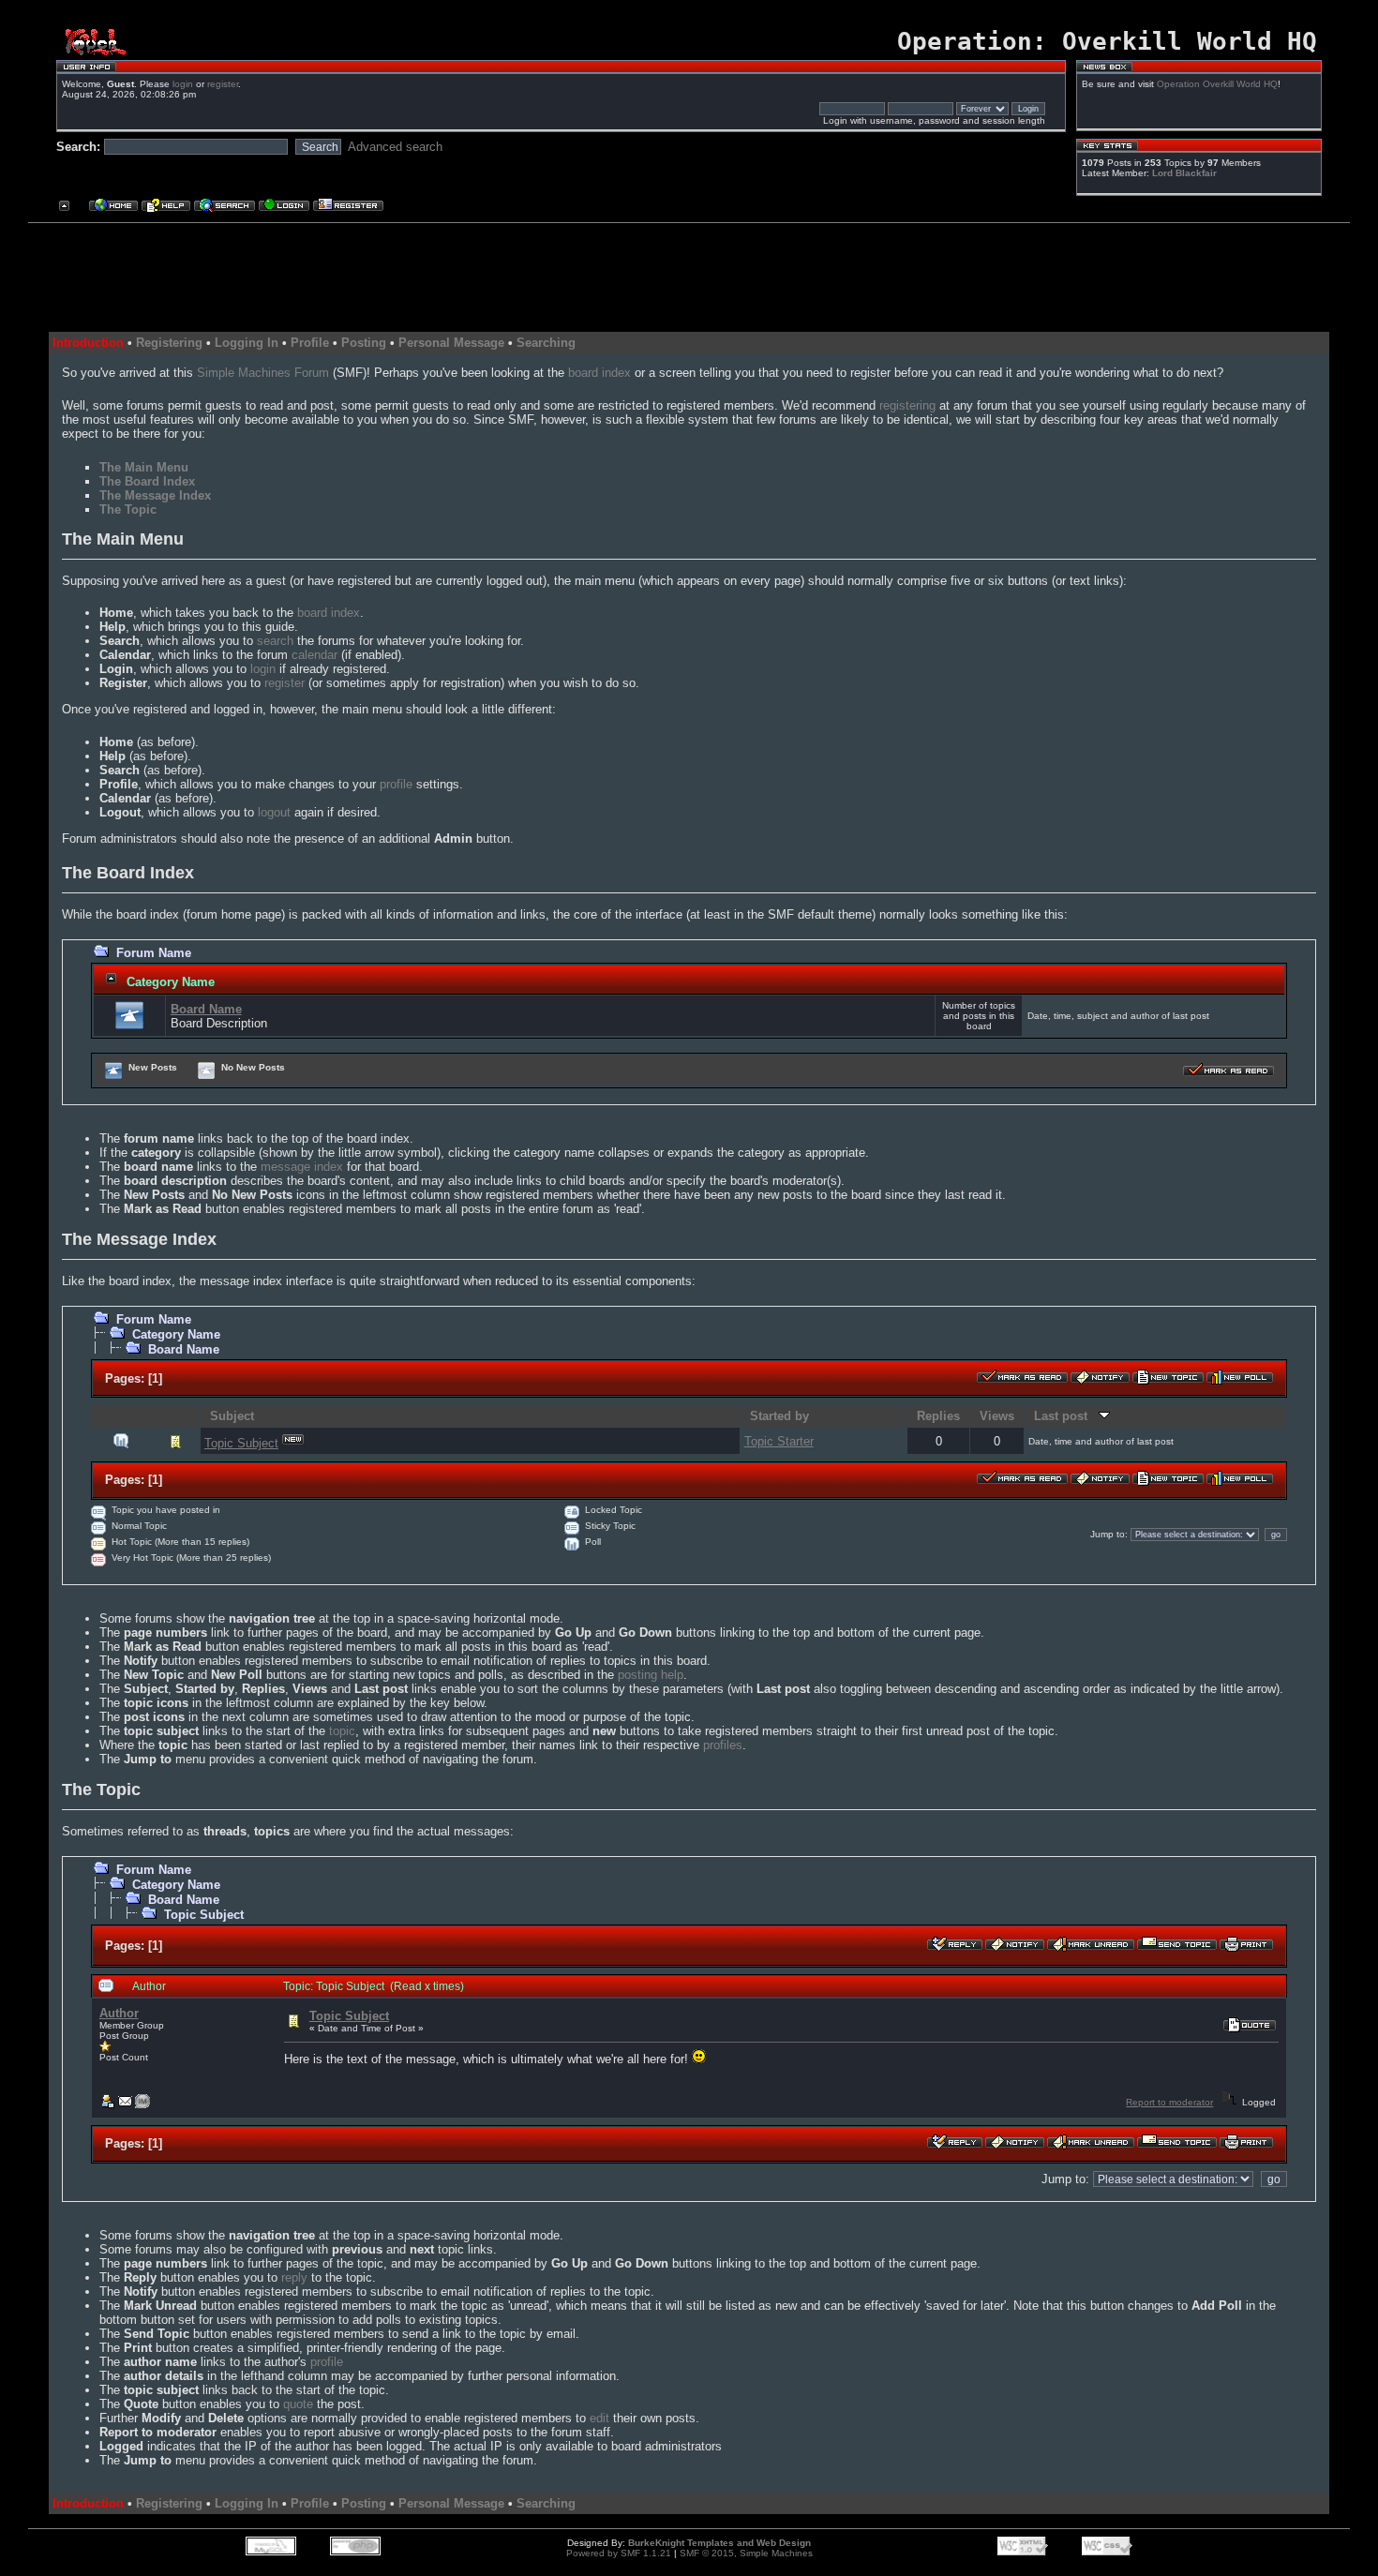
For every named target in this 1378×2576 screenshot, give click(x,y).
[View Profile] (107, 2105)
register (223, 84)
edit (599, 2418)
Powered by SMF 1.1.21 (619, 2553)
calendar (315, 655)
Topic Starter (779, 1441)
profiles (723, 1745)
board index (599, 373)
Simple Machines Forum (263, 373)
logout (274, 812)
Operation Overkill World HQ (1217, 84)
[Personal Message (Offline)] (142, 2105)
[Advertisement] (682, 270)
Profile (310, 343)
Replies (938, 1416)
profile (396, 784)
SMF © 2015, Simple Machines (746, 2553)
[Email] (125, 2105)
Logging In (247, 343)
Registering (169, 343)
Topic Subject (241, 1443)
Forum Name (154, 953)
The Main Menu (144, 467)
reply (294, 2277)
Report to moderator (1169, 2102)
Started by (779, 1416)
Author (119, 2013)
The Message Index (155, 495)
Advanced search (395, 147)
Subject (232, 1416)
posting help (651, 1675)
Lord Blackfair (1184, 173)
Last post (1066, 1416)
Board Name (206, 1009)
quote (298, 2404)
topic (342, 1731)
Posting (364, 343)
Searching (546, 343)
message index (302, 1167)
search (275, 641)
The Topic (128, 509)
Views (997, 1416)
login (183, 84)
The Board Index (147, 481)
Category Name (171, 982)
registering (907, 405)
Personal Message (451, 343)
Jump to (1108, 1534)
